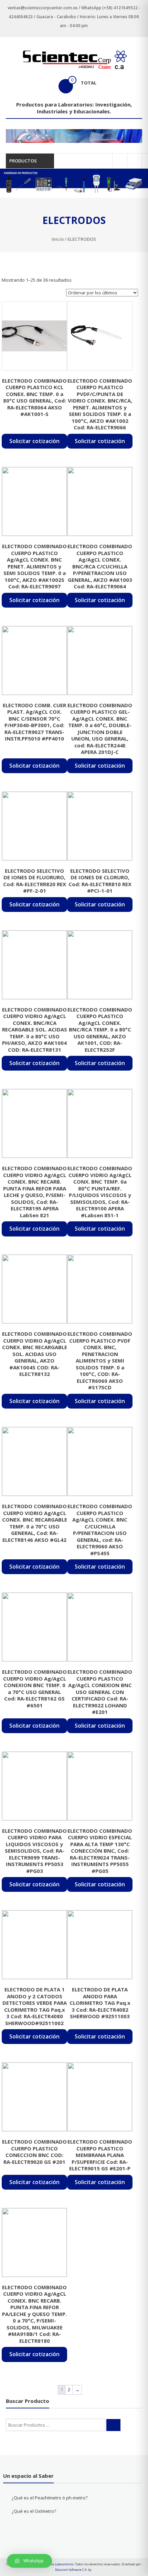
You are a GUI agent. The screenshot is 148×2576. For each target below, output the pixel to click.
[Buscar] (113, 2425)
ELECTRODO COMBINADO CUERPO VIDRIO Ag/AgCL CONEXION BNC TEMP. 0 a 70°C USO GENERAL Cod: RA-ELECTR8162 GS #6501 (34, 1688)
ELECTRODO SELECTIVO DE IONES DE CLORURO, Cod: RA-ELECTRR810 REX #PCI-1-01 (100, 881)
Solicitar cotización (34, 441)
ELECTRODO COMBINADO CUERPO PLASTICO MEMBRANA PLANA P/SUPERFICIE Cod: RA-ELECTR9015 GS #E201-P (100, 2155)
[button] (29, 2561)
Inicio (58, 239)
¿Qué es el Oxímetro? (34, 2511)
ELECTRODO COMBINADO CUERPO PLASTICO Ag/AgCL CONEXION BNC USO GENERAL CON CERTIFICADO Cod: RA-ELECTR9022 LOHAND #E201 (100, 1692)
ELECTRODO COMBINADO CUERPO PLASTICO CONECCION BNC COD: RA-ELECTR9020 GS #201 (34, 2152)
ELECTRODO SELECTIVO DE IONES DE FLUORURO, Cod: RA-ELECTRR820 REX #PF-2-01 (35, 881)
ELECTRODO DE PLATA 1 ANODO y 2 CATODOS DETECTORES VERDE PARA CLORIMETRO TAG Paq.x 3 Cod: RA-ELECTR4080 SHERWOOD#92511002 (35, 2006)
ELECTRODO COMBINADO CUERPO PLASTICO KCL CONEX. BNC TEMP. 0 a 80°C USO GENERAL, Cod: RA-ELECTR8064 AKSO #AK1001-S (34, 397)
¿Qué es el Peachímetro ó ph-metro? (50, 2498)
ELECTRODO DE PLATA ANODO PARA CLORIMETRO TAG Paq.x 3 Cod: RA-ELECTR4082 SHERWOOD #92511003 (100, 2003)
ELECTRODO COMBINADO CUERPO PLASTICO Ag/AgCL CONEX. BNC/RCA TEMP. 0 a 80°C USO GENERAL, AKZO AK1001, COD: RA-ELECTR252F (100, 1030)
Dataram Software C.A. (71, 2570)
